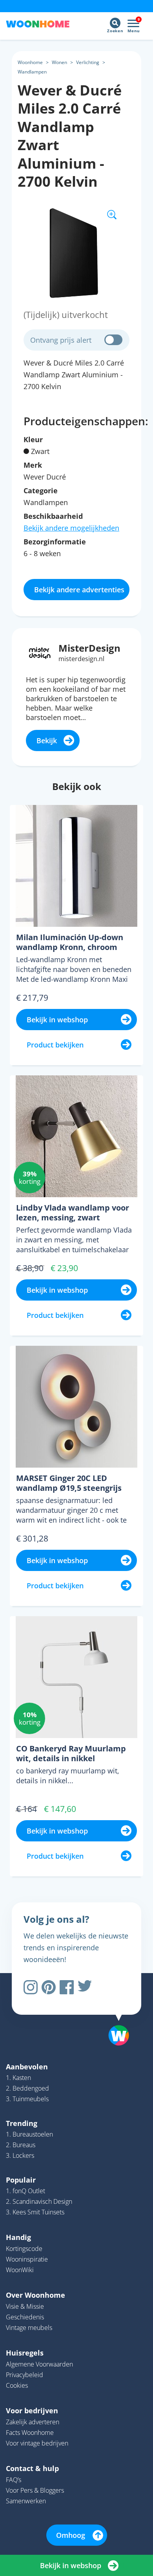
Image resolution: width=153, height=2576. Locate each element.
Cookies (17, 2385)
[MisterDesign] (40, 652)
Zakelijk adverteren (33, 2422)
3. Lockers (20, 2155)
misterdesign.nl (81, 659)
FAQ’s (14, 2480)
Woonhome (30, 62)
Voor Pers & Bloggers (35, 2490)
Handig (18, 2237)
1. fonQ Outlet (25, 2191)
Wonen (59, 62)
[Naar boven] (115, 2015)
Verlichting (88, 62)
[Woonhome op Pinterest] (49, 1987)
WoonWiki (20, 2270)
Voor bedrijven (32, 2411)
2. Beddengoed (27, 2088)
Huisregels (25, 2353)
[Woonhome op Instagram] (31, 1987)
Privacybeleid (25, 2375)
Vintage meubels (29, 2328)
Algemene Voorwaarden (39, 2364)
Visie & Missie (25, 2306)
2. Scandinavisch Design (39, 2201)
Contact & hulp (32, 2468)
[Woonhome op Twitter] (85, 1987)
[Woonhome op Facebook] (67, 1987)
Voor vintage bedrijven (37, 2443)
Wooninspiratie (27, 2259)
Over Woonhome (36, 2295)
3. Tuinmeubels (27, 2099)
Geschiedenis (25, 2317)
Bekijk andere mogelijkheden (71, 528)
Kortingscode (24, 2249)
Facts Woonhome (30, 2433)
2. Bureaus (21, 2145)
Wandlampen (32, 72)
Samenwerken (26, 2501)
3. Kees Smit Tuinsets (35, 2212)
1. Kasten (18, 2078)
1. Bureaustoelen (29, 2134)
